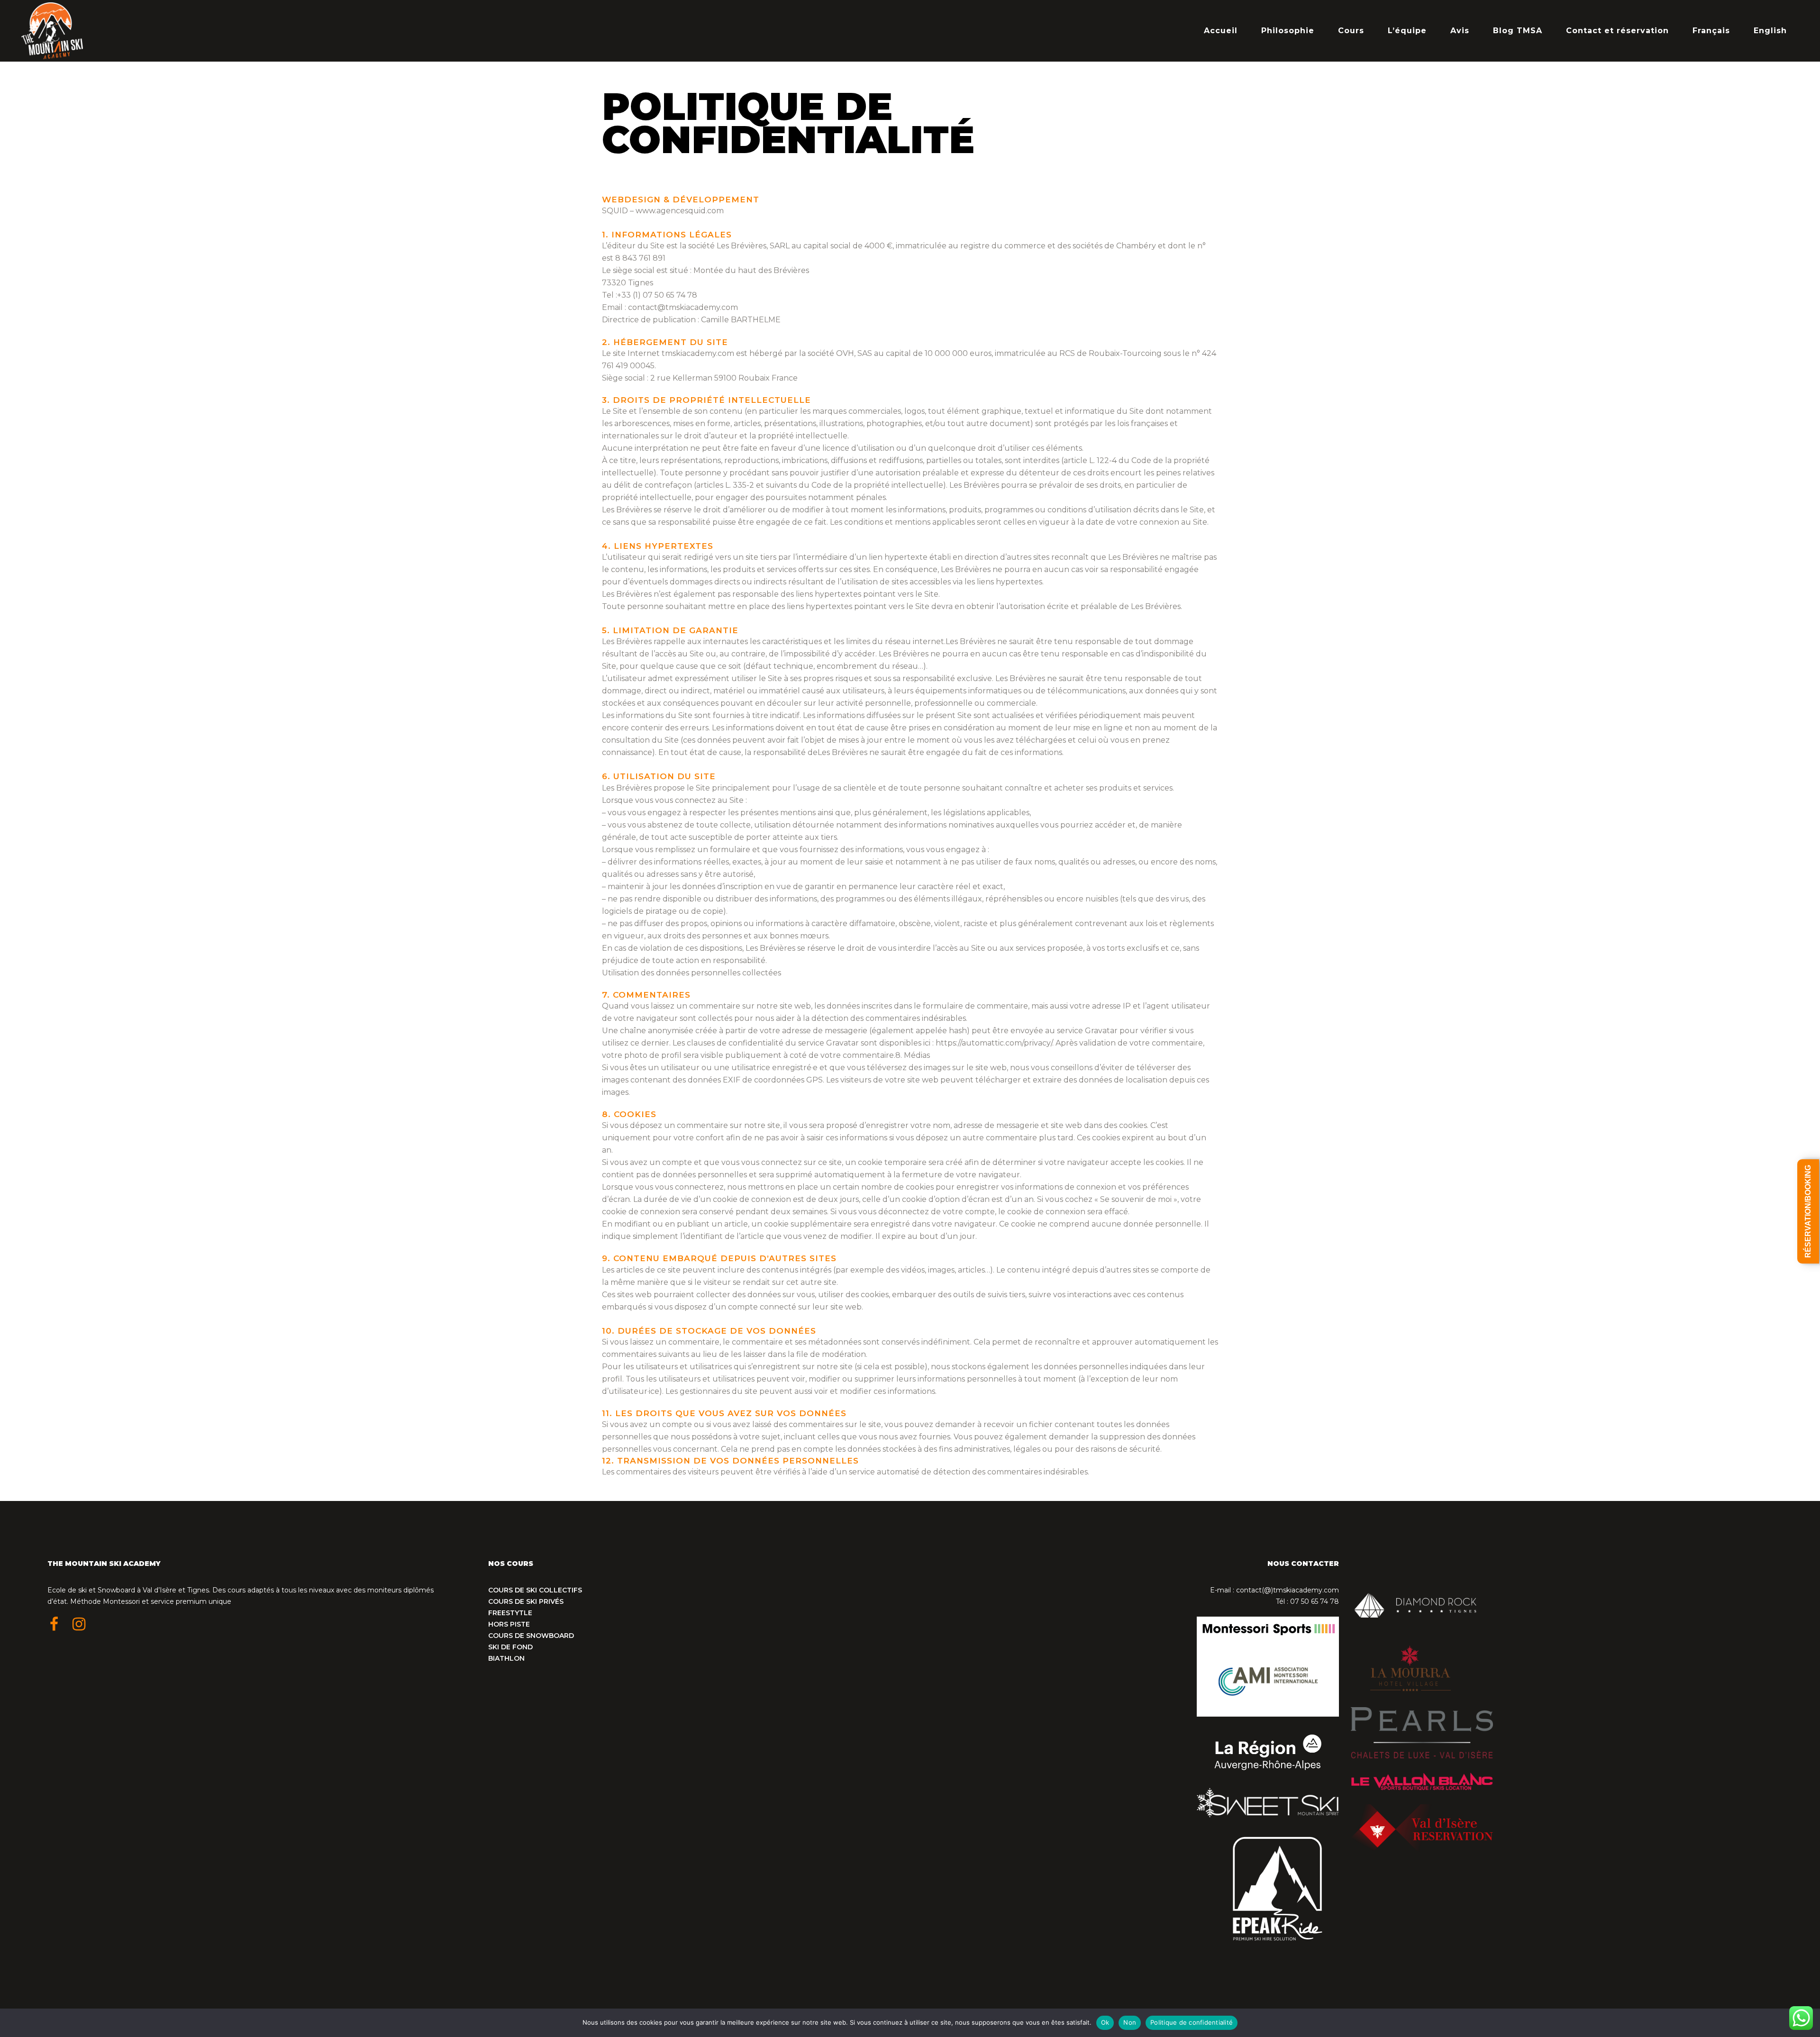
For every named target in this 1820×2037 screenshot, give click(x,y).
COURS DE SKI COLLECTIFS (535, 1590)
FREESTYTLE (510, 1613)
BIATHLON (506, 1658)
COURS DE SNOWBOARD (531, 1636)
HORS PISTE (509, 1624)
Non (1130, 2022)
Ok (1105, 2022)
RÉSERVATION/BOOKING (1808, 1211)
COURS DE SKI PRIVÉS (526, 1601)
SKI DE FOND (510, 1647)
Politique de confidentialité (1192, 2022)
